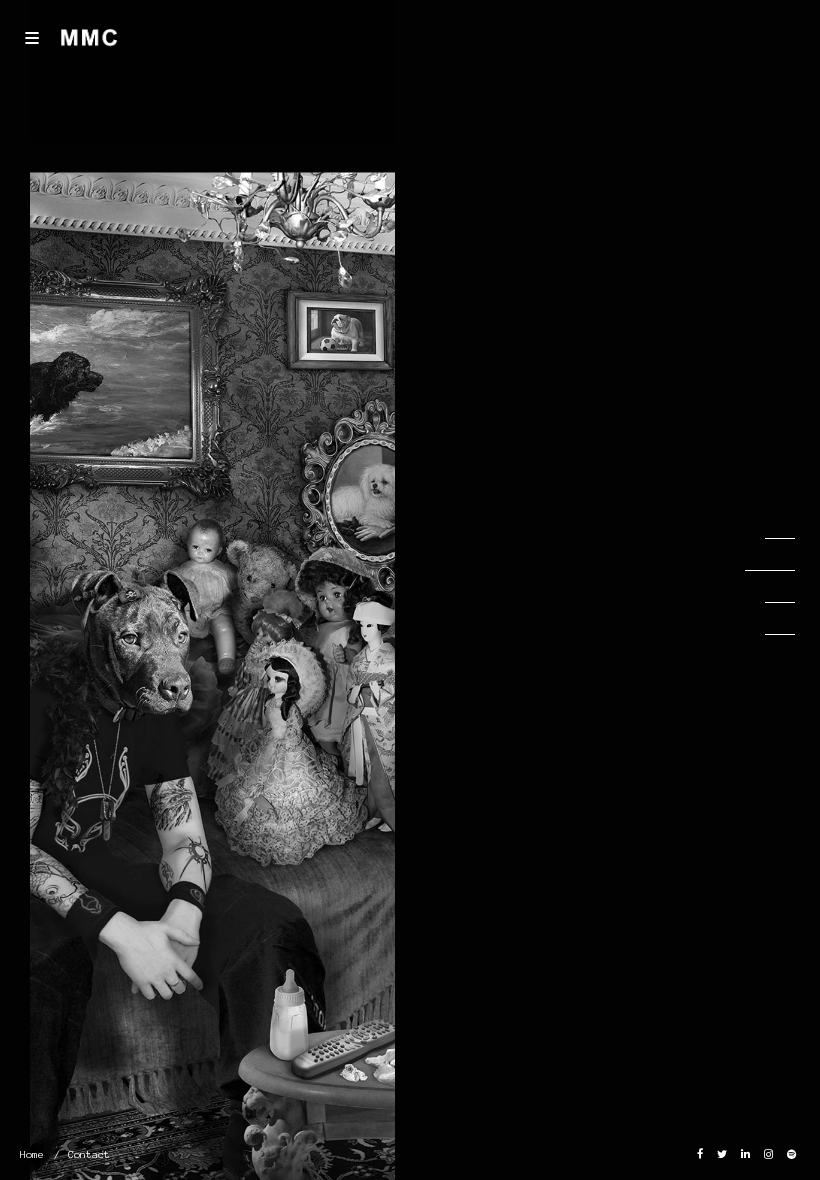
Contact (89, 1154)
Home (32, 1154)
